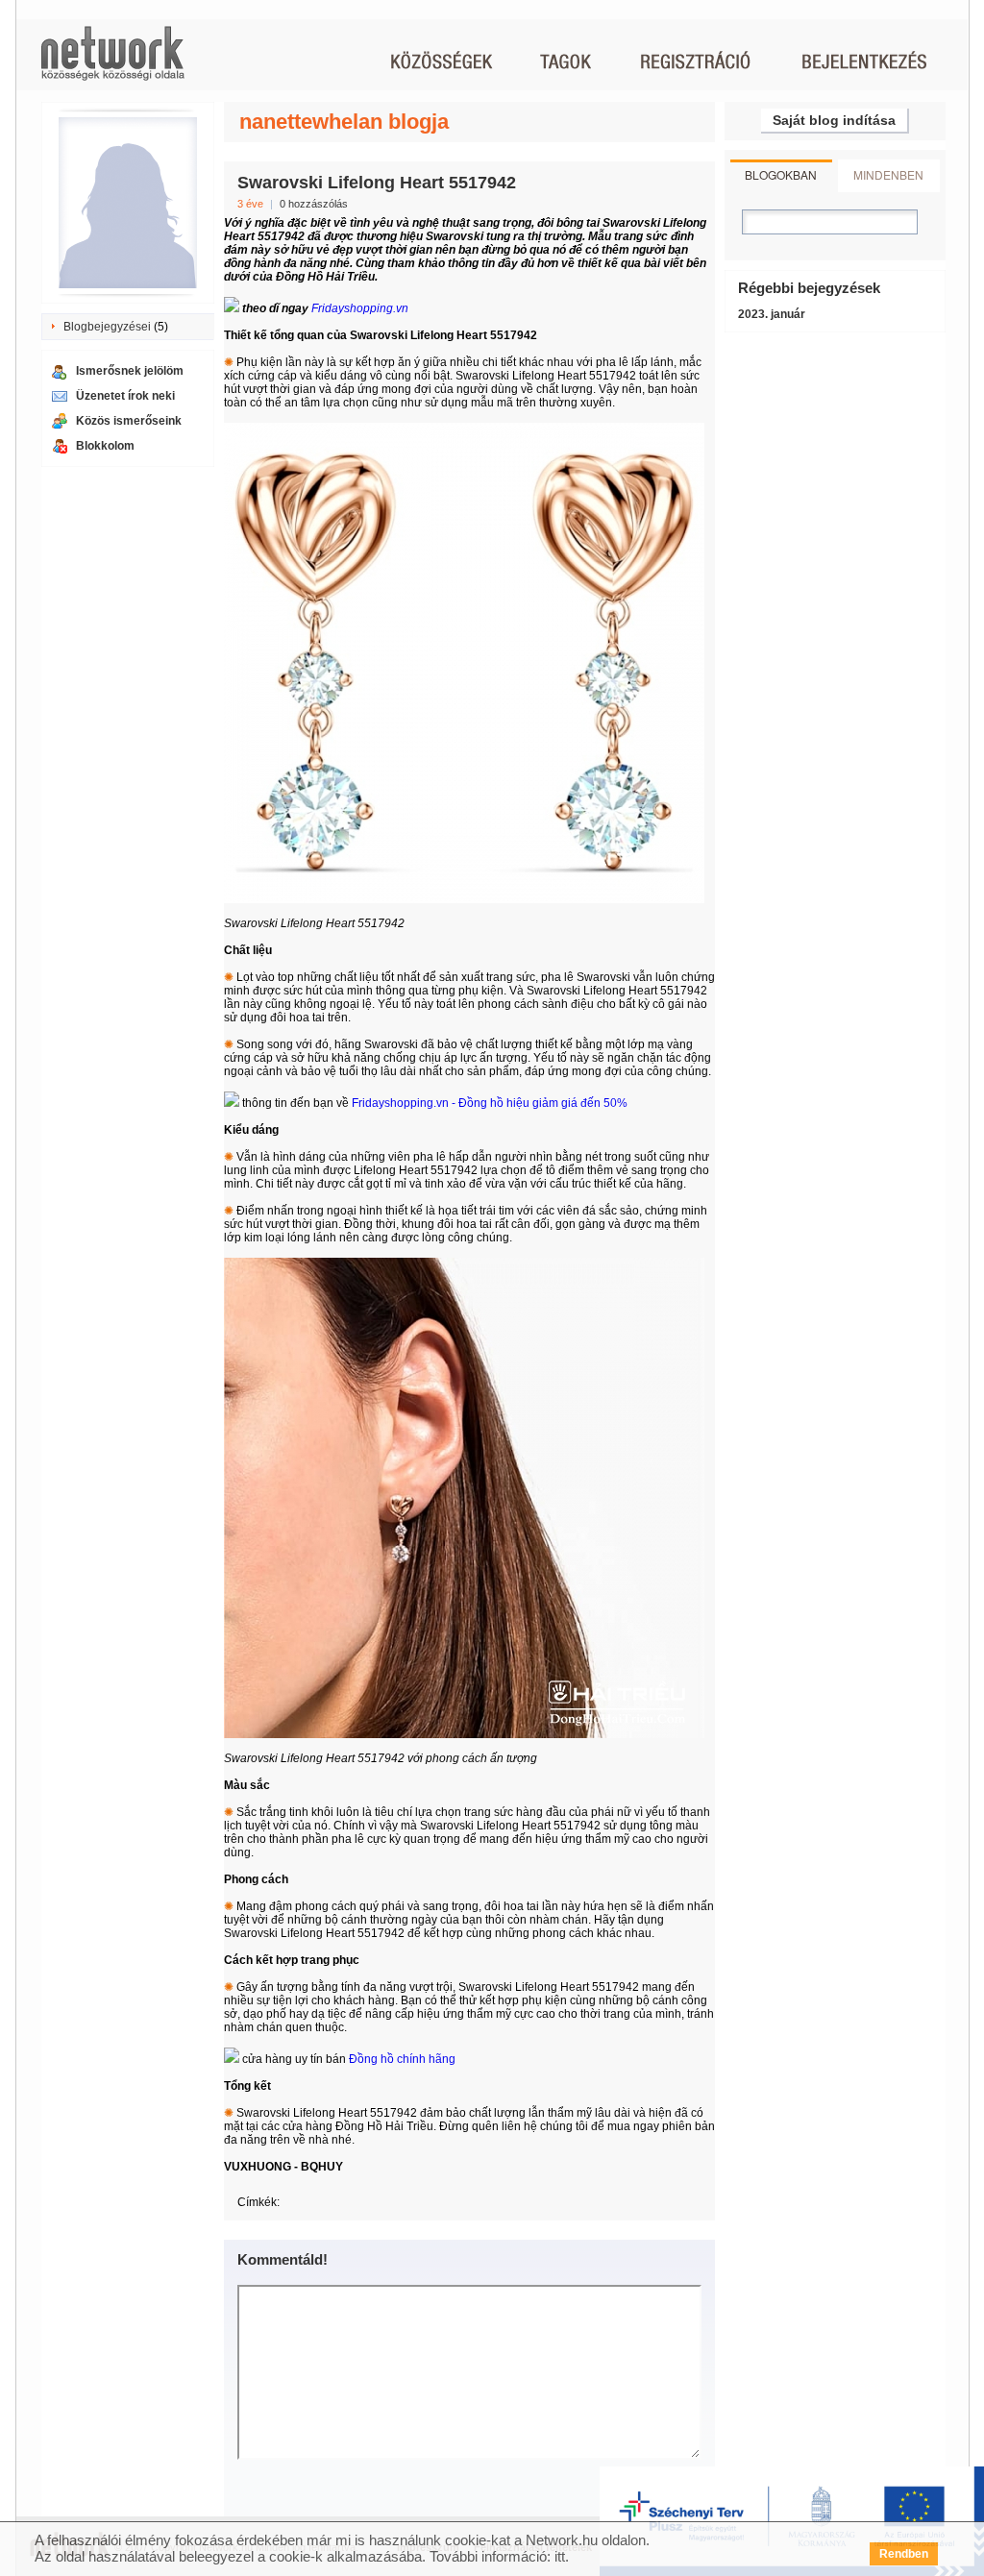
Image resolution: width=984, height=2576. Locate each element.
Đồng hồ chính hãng (402, 2059)
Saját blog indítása (834, 120)
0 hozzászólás (314, 204)
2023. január (772, 314)
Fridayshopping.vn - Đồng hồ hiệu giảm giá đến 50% (490, 1103)
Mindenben (888, 174)
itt (560, 2556)
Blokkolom (105, 446)
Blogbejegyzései (107, 327)
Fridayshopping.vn (360, 308)
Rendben (904, 2554)
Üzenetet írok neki (125, 396)
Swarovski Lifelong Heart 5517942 (377, 183)
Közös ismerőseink (129, 421)
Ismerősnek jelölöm (130, 371)
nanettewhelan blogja (344, 122)
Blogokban (781, 174)
